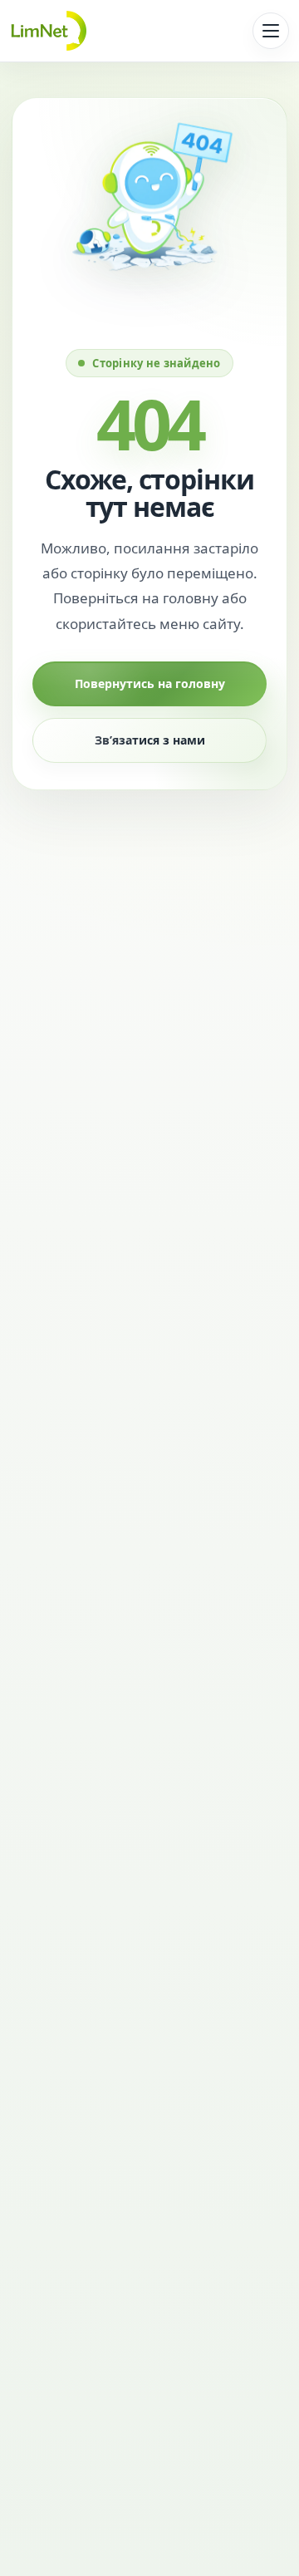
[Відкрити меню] (271, 31)
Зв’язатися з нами (150, 740)
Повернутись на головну (150, 683)
